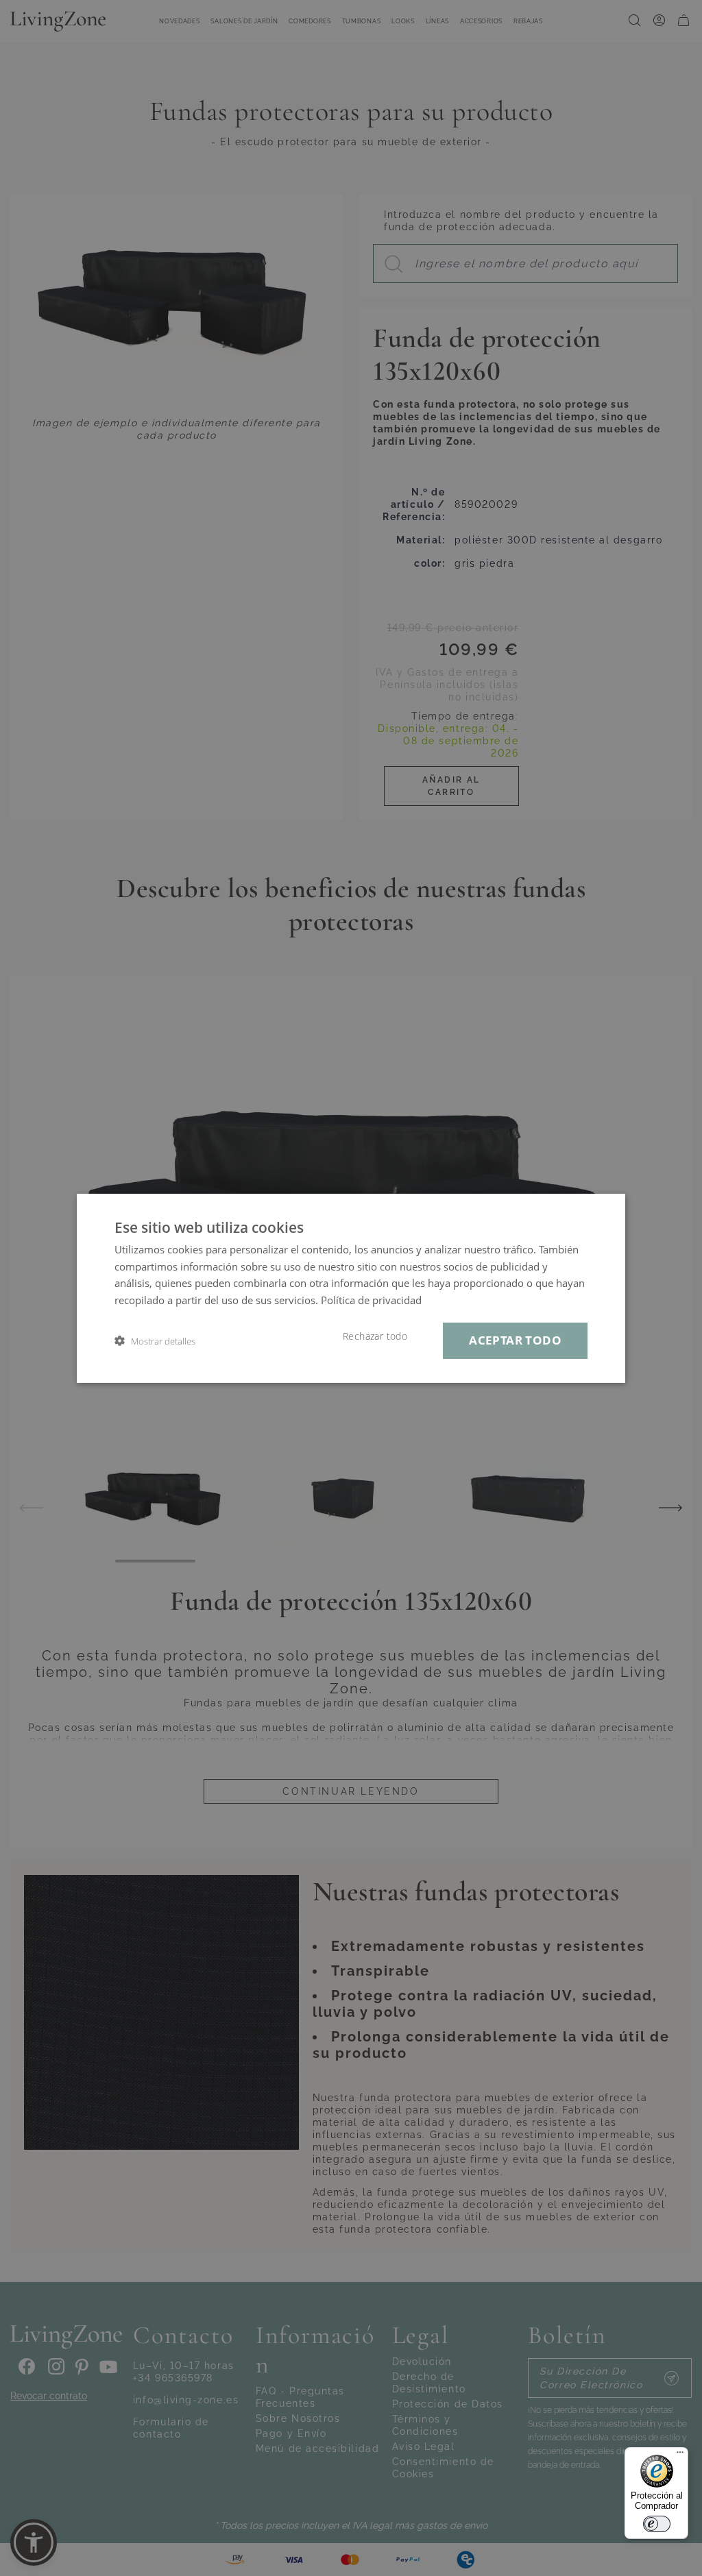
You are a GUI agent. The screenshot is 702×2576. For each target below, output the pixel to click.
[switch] (657, 2524)
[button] (155, 1341)
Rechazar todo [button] (375, 1336)
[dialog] (351, 1288)
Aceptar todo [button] (515, 1340)
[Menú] (680, 2455)
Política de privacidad (371, 1300)
